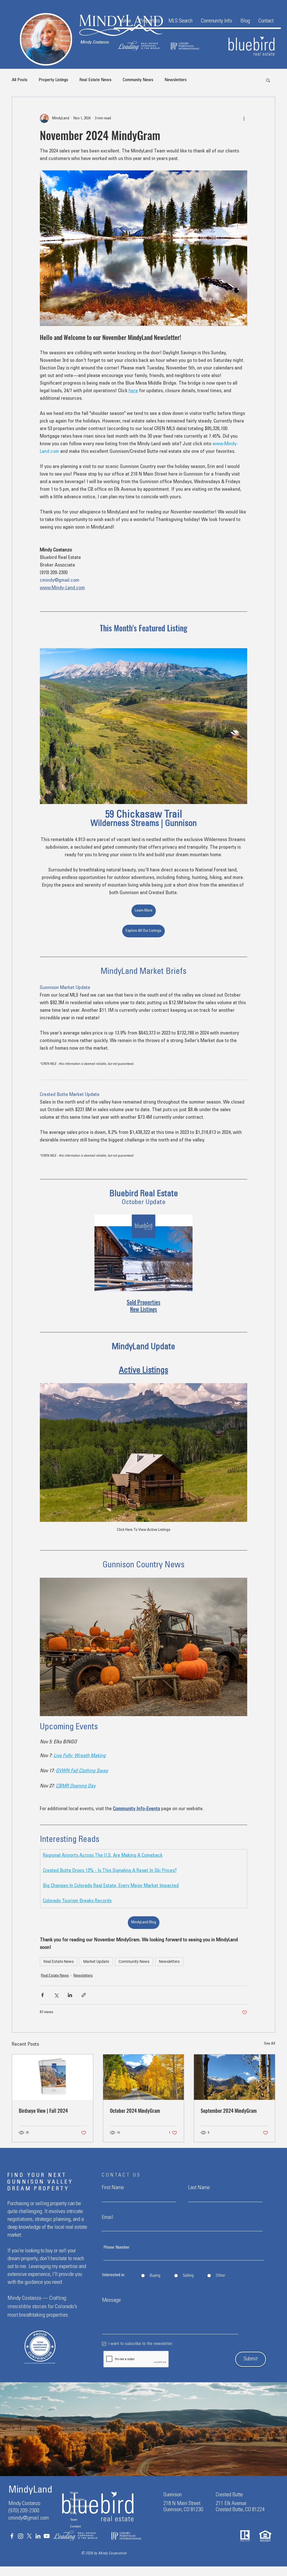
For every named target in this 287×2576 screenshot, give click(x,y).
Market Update (96, 1961)
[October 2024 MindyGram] (144, 2077)
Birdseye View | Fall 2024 (43, 2111)
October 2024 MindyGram (135, 2111)
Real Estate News (95, 80)
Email (107, 2218)
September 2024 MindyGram (229, 2111)
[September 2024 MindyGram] (234, 2077)
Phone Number (116, 2248)
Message (111, 2301)
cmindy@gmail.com (29, 2518)
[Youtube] (47, 2536)
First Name (113, 2188)
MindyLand (30, 2491)
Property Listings (53, 80)
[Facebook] (12, 2536)
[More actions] (244, 118)
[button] (150, 21)
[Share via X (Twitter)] (56, 1995)
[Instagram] (21, 2536)
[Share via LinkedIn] (70, 1995)
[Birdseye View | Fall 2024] (53, 2077)
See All (270, 2044)
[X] (29, 2536)
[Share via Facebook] (42, 1995)
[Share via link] (84, 1995)
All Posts (20, 80)
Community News (138, 80)
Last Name (199, 2188)
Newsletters (176, 80)
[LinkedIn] (38, 2536)
